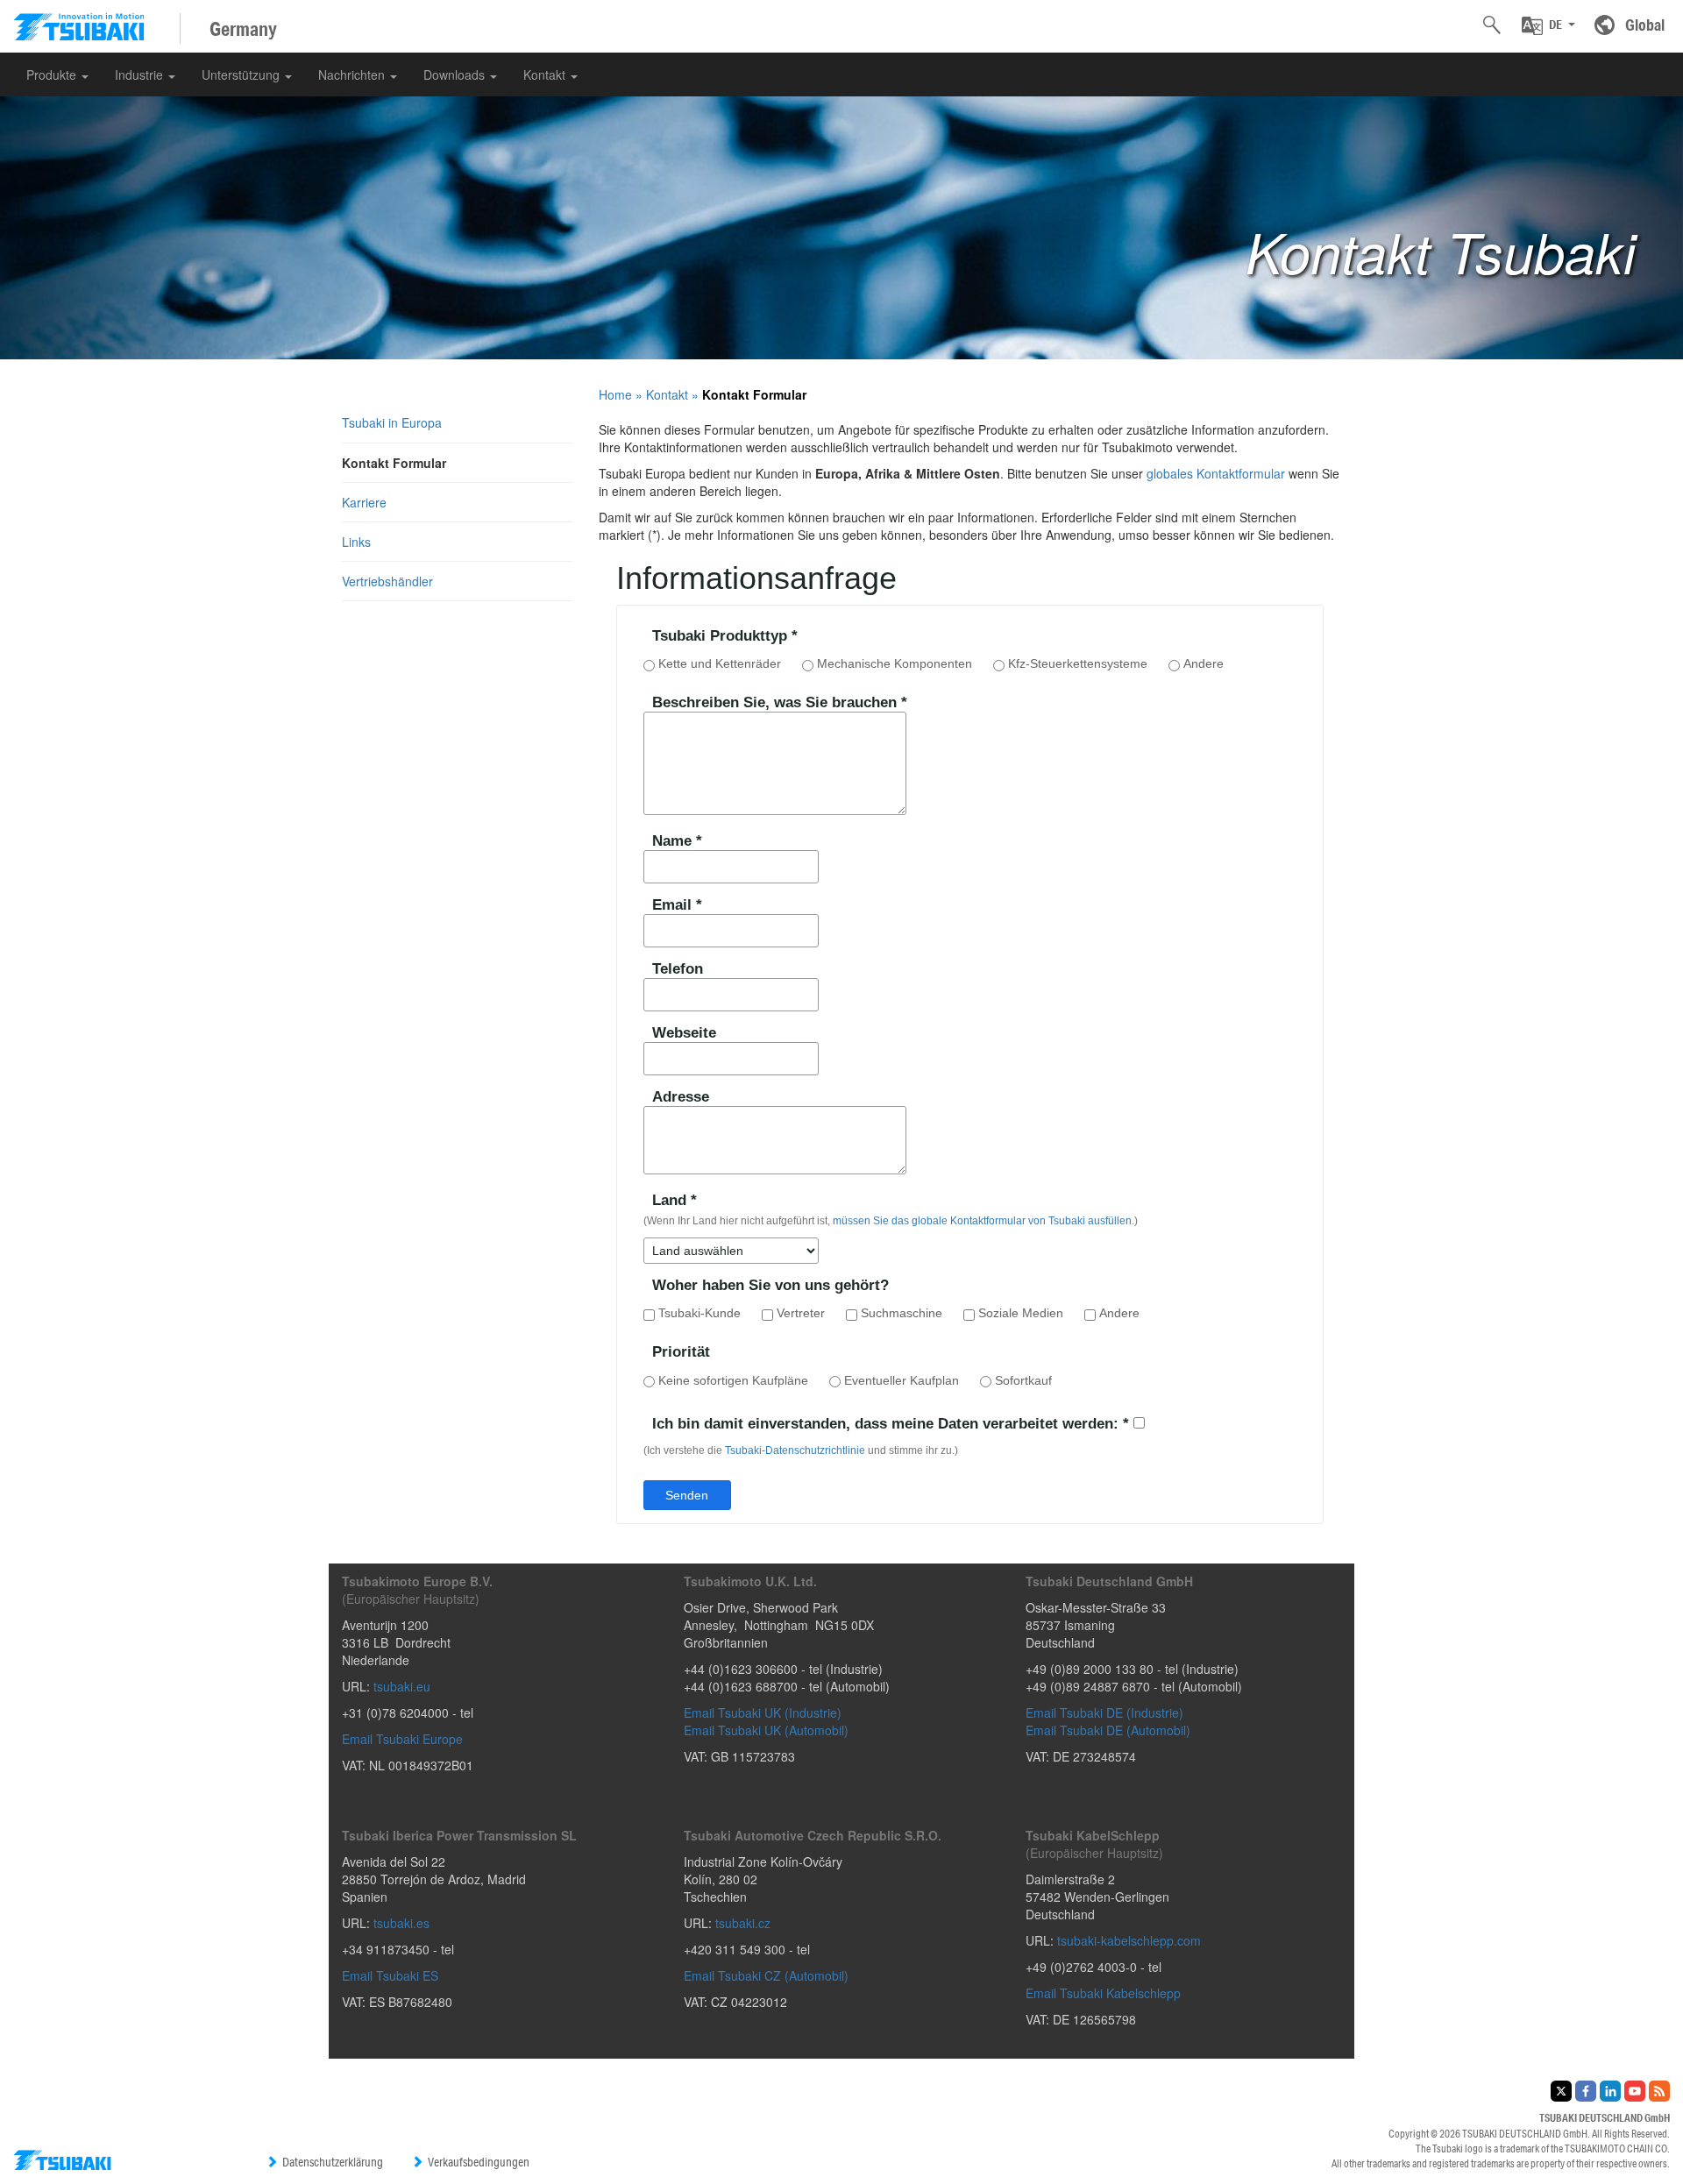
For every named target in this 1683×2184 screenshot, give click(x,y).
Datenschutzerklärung (333, 2162)
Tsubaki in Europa (392, 422)
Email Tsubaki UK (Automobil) (766, 1730)
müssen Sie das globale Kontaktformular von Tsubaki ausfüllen (982, 1221)
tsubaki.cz (743, 1923)
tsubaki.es (401, 1923)
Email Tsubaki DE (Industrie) (1104, 1712)
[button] (1548, 25)
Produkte (53, 74)
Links (356, 542)
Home (615, 394)
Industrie (141, 74)
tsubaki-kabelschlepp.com (1129, 1940)
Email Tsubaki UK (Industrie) (763, 1712)
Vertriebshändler (387, 581)
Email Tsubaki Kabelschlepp (1103, 1993)
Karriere (364, 502)
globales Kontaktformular (1216, 473)
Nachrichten (353, 74)
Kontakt (546, 74)
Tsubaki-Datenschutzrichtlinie (795, 1450)
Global (1645, 25)
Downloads (456, 74)
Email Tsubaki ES (390, 1975)
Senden (687, 1495)
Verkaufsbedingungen (479, 2162)
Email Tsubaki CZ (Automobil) (766, 1975)
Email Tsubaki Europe (402, 1739)
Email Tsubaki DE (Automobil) (1108, 1730)
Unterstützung (242, 74)
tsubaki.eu (402, 1686)
